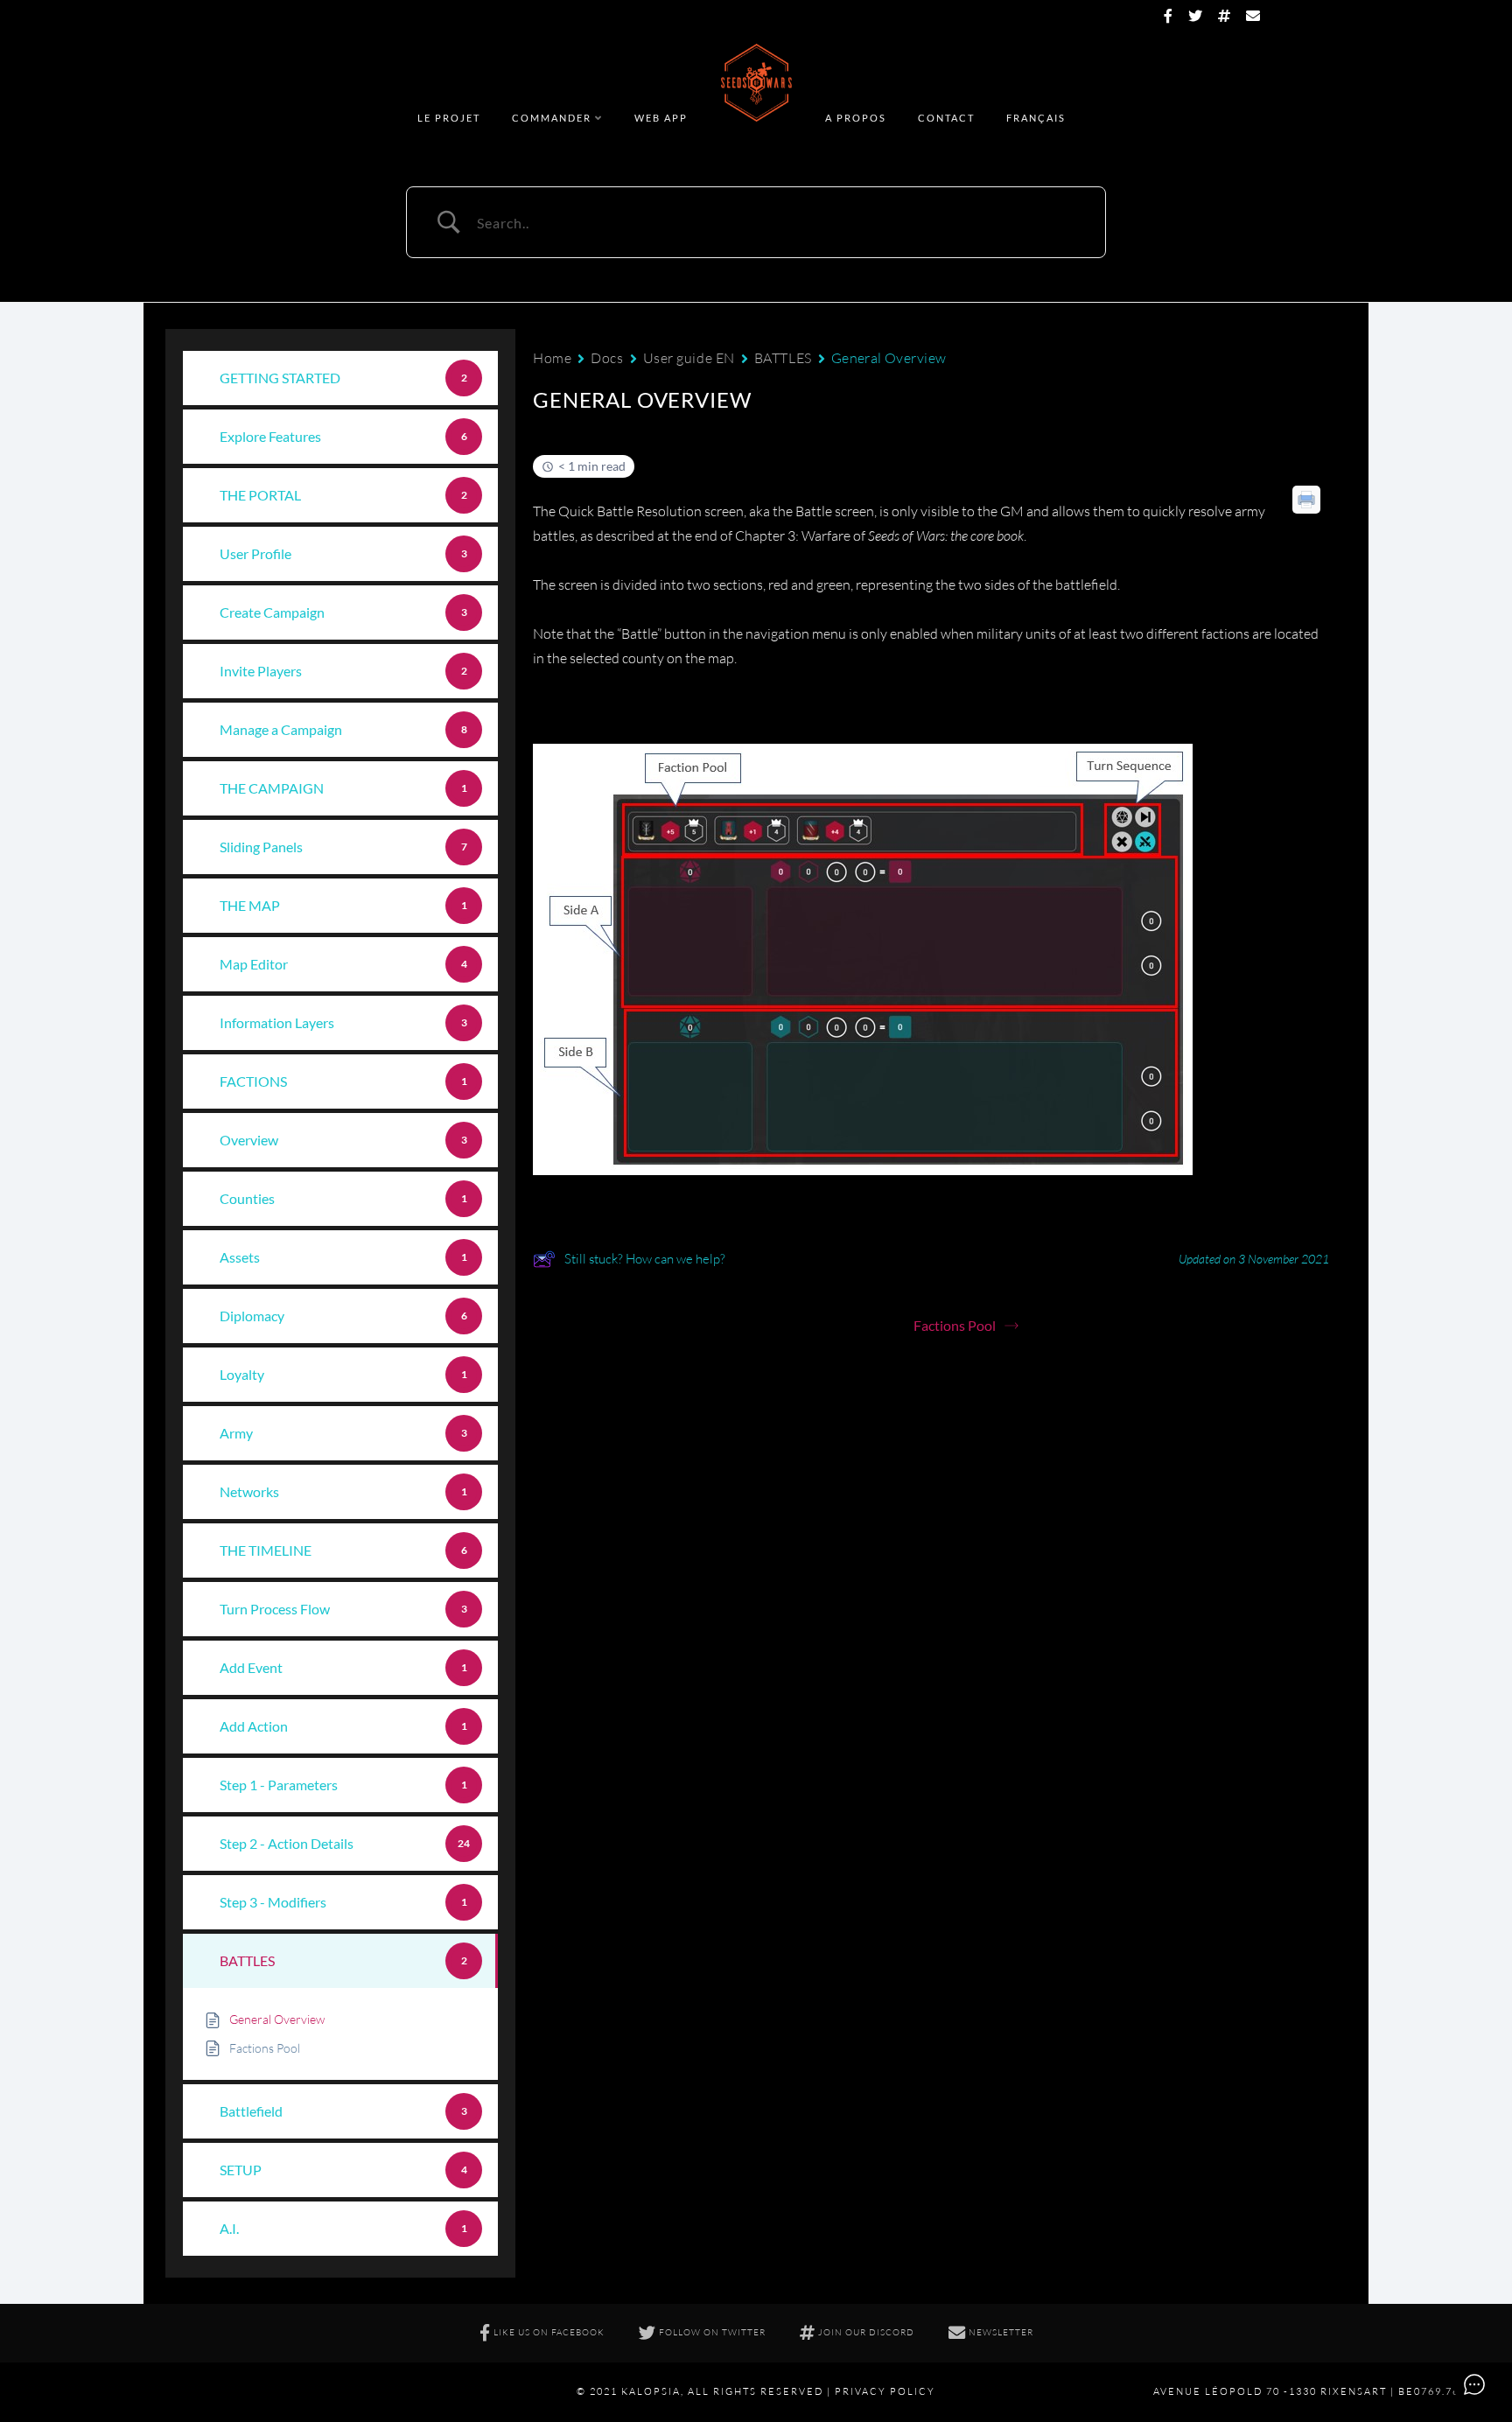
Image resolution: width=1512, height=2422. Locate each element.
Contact (946, 118)
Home (552, 358)
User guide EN (689, 358)
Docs (607, 358)
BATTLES (783, 358)
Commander (552, 118)
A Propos (856, 118)
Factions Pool (955, 1325)
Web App (661, 118)
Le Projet (449, 118)
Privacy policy (885, 2391)
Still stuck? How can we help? (645, 1259)
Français (1036, 118)
